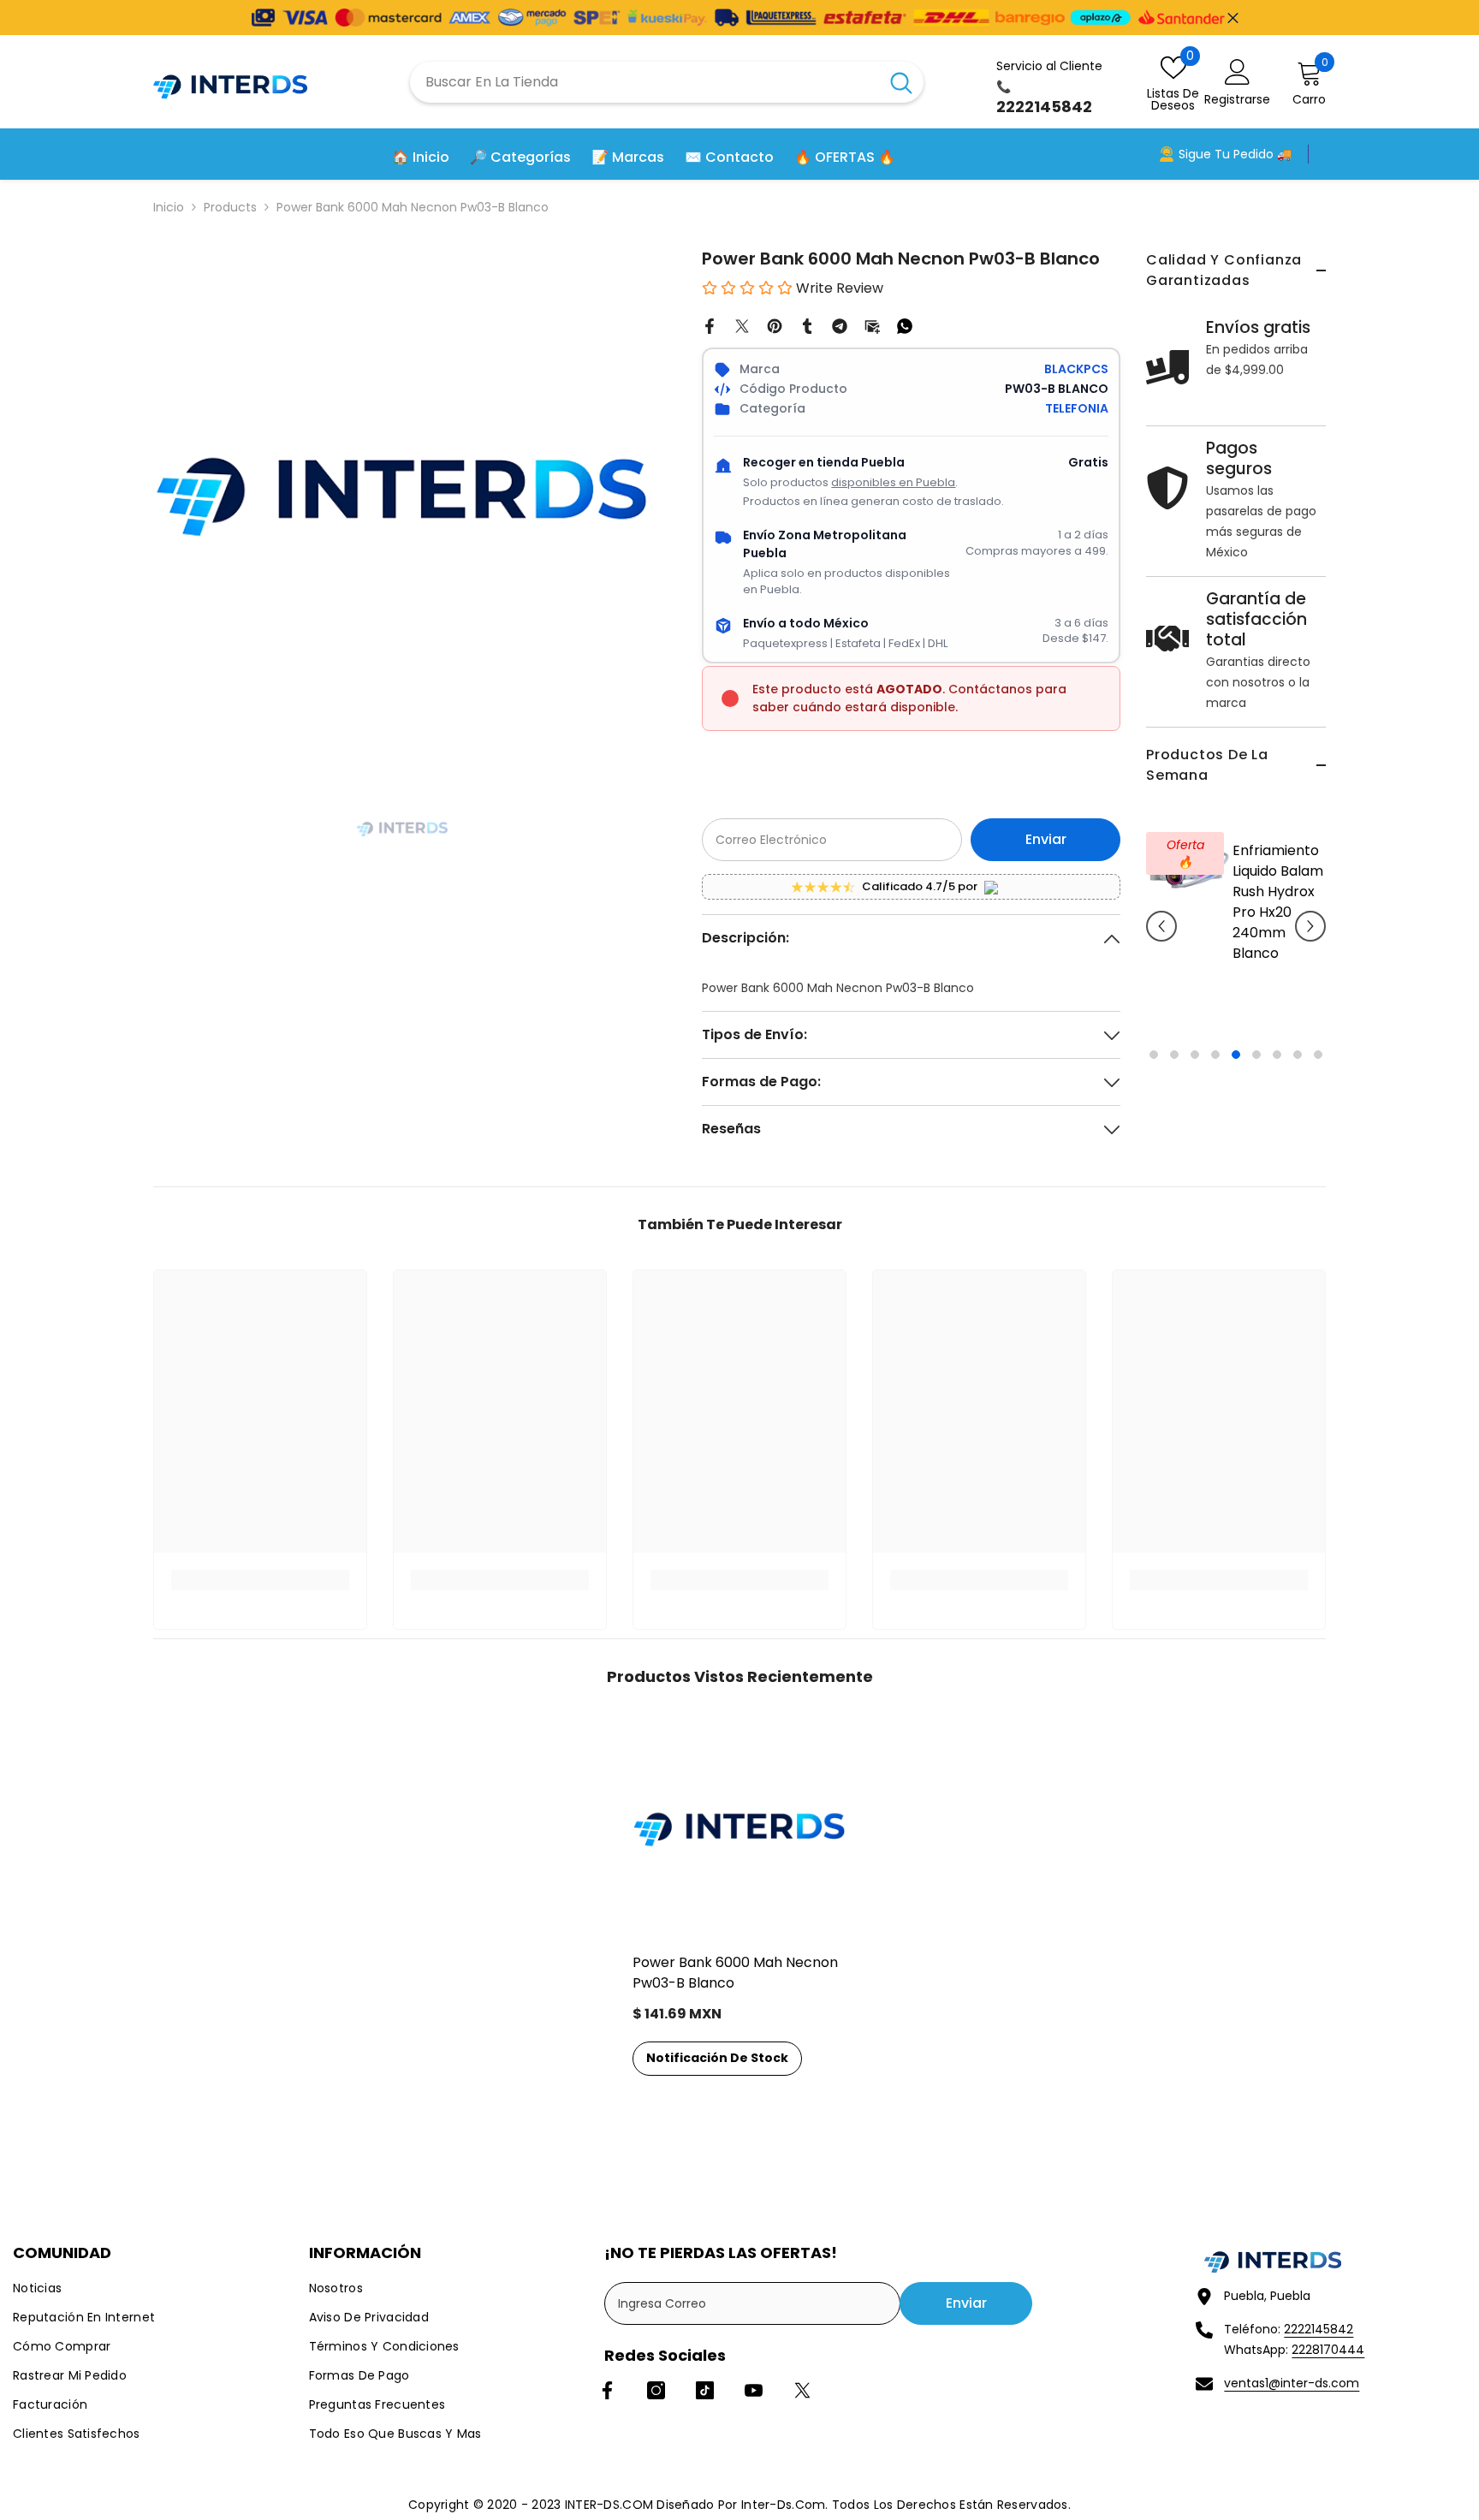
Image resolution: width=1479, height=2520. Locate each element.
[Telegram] (840, 325)
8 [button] (1298, 1055)
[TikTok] (705, 2390)
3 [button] (1195, 1055)
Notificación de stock (717, 2058)
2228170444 (1328, 2350)
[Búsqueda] (667, 82)
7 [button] (1277, 1055)
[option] (1236, 939)
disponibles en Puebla (893, 482)
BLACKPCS (1076, 369)
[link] (260, 1580)
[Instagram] (656, 2390)
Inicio (169, 207)
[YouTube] (754, 2390)
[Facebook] (710, 325)
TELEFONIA (1077, 408)
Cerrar (1233, 18)
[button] (1161, 926)
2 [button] (1174, 1055)
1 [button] (1154, 1055)
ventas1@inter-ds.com (1292, 2383)
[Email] (872, 325)
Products (230, 207)
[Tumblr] (807, 325)
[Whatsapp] (905, 325)
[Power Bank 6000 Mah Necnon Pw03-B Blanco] (739, 1828)
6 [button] (1256, 1055)
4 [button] (1215, 1055)
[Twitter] (742, 325)
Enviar (1046, 839)
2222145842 (1319, 2329)
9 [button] (1318, 1055)
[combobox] (644, 82)
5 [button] (1236, 1055)
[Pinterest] (775, 325)
